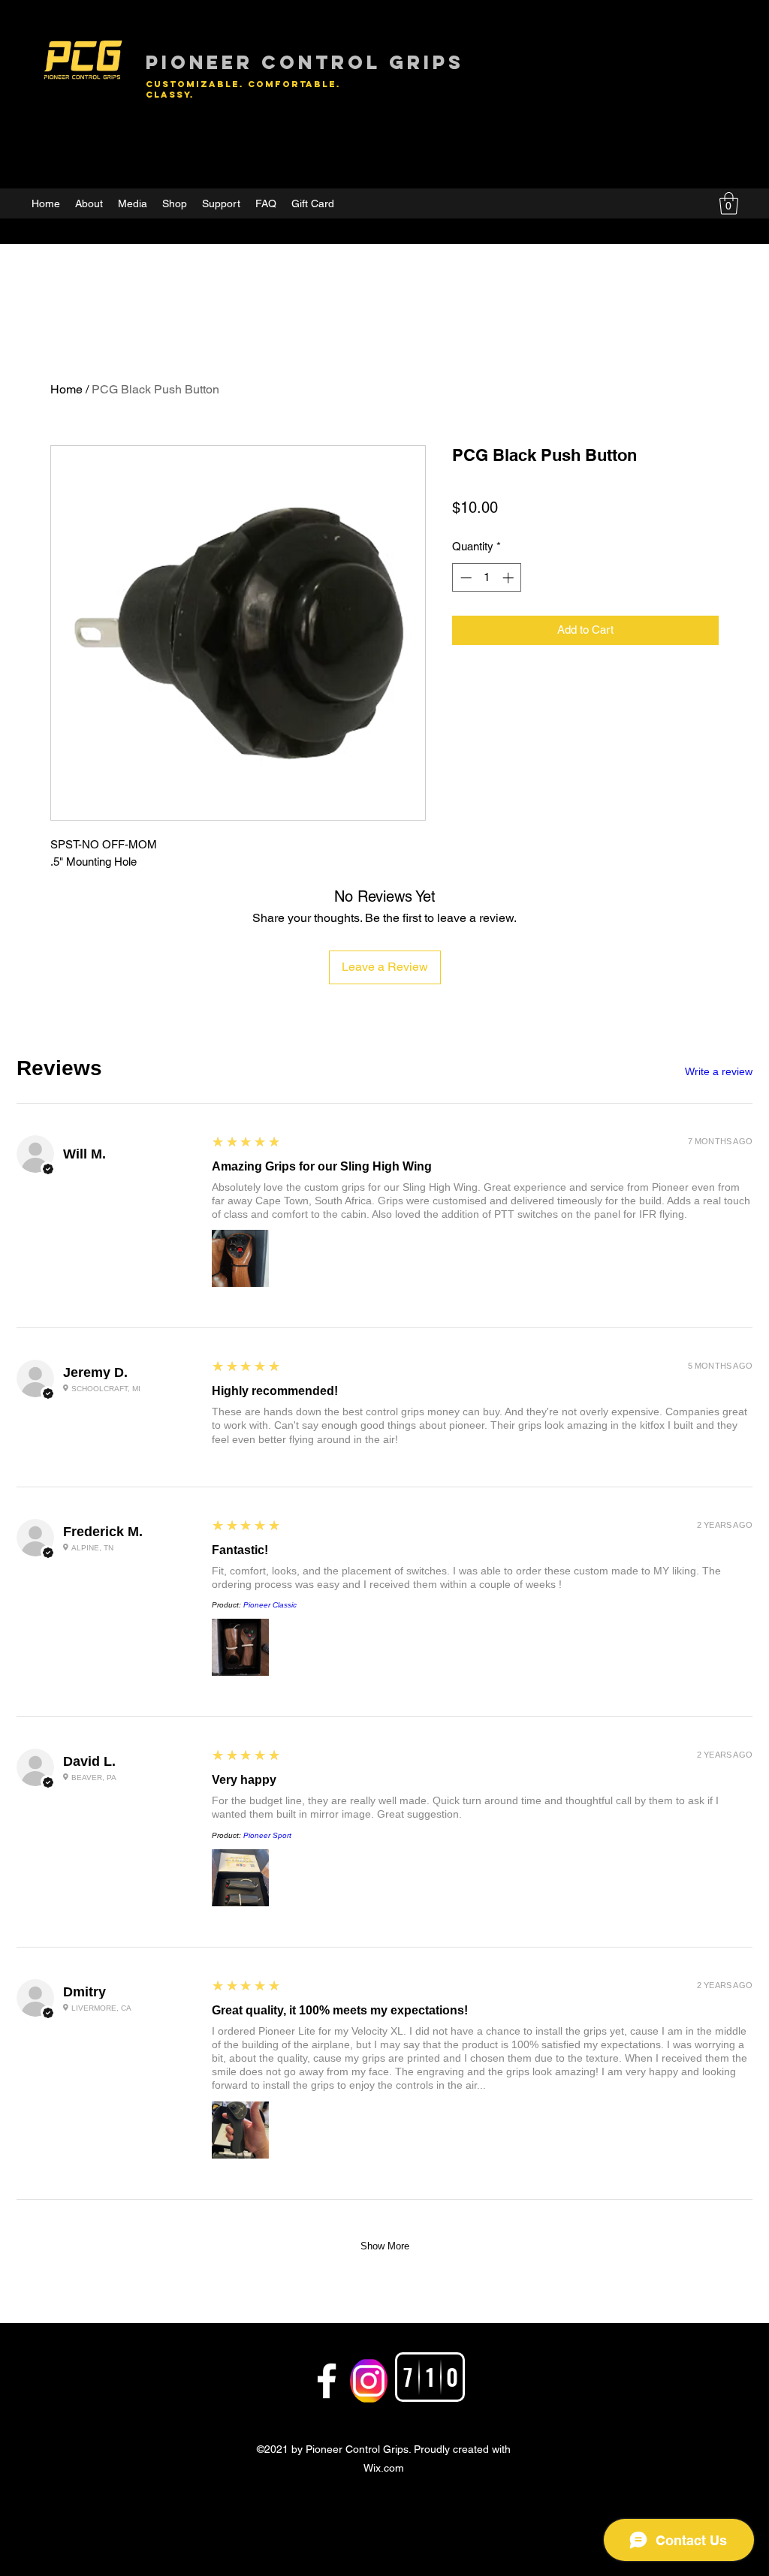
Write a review (719, 1071)
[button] (729, 203)
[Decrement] (464, 578)
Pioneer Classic (270, 1605)
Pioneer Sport (267, 1835)
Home (66, 389)
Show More (385, 2246)
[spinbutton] (487, 578)
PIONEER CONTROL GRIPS (305, 62)
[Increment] (510, 578)
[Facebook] (327, 2381)
